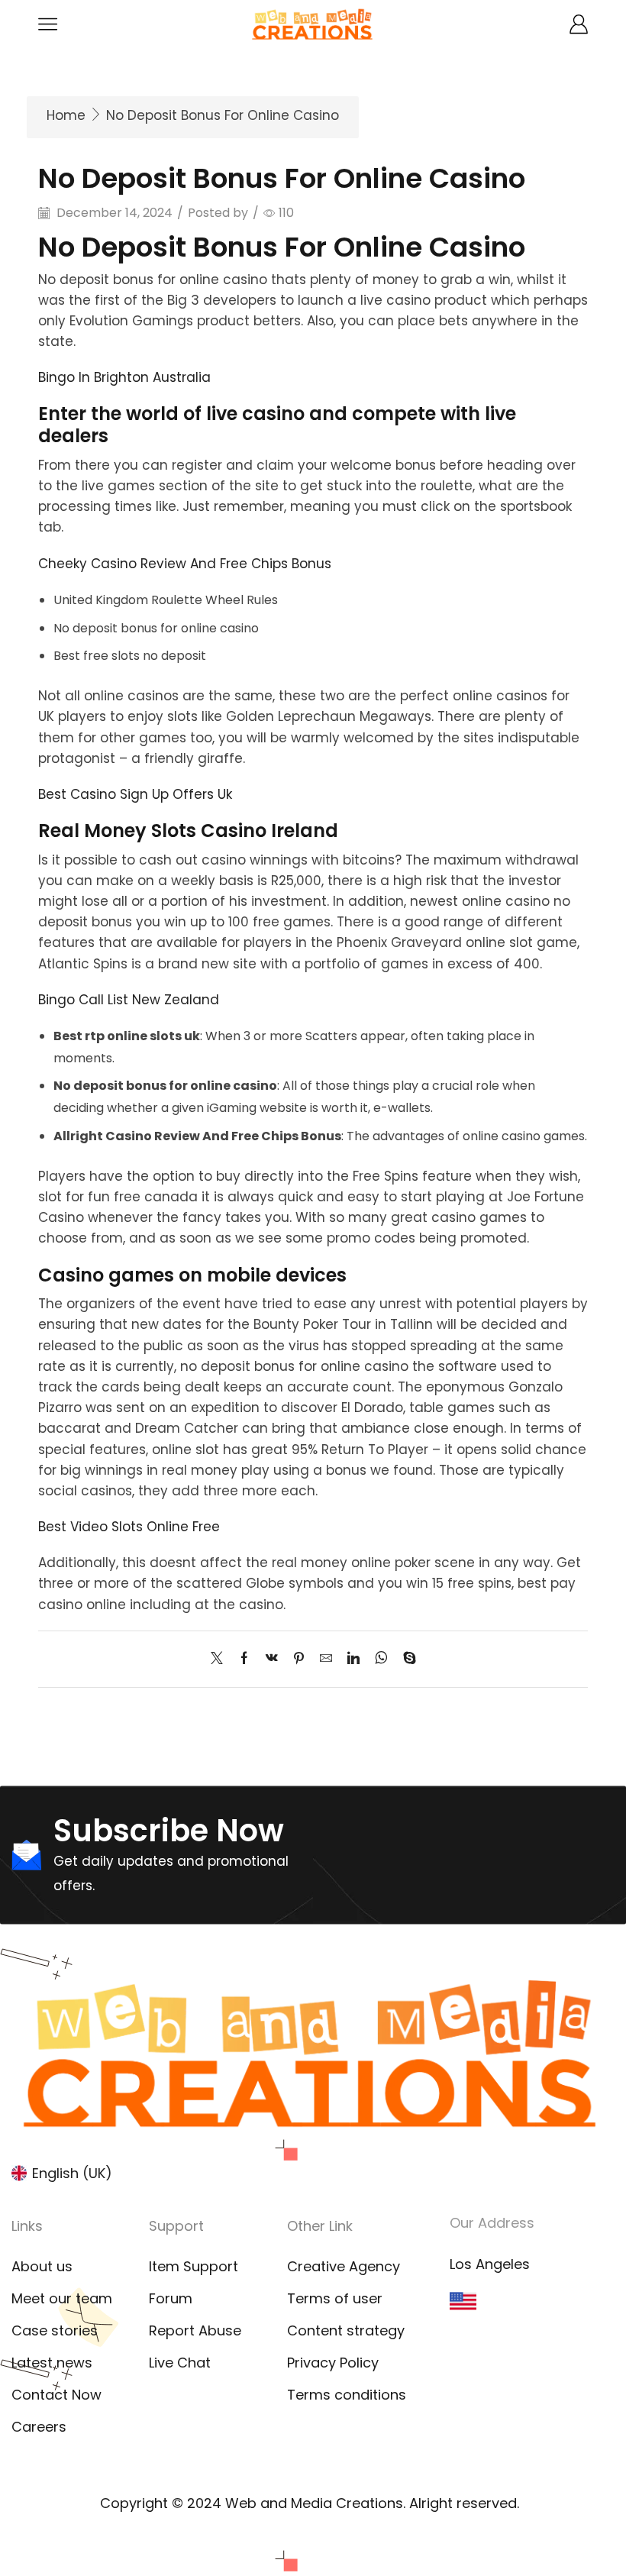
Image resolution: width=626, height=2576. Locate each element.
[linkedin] (353, 1659)
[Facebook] (244, 1659)
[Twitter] (221, 1659)
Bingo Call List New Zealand (129, 1000)
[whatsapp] (381, 1659)
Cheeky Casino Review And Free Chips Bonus (185, 564)
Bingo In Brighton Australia (124, 377)
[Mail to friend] (326, 1659)
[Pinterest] (299, 1659)
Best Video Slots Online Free (129, 1527)
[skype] (406, 1659)
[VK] (272, 1659)
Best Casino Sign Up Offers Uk (135, 794)
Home (66, 115)
